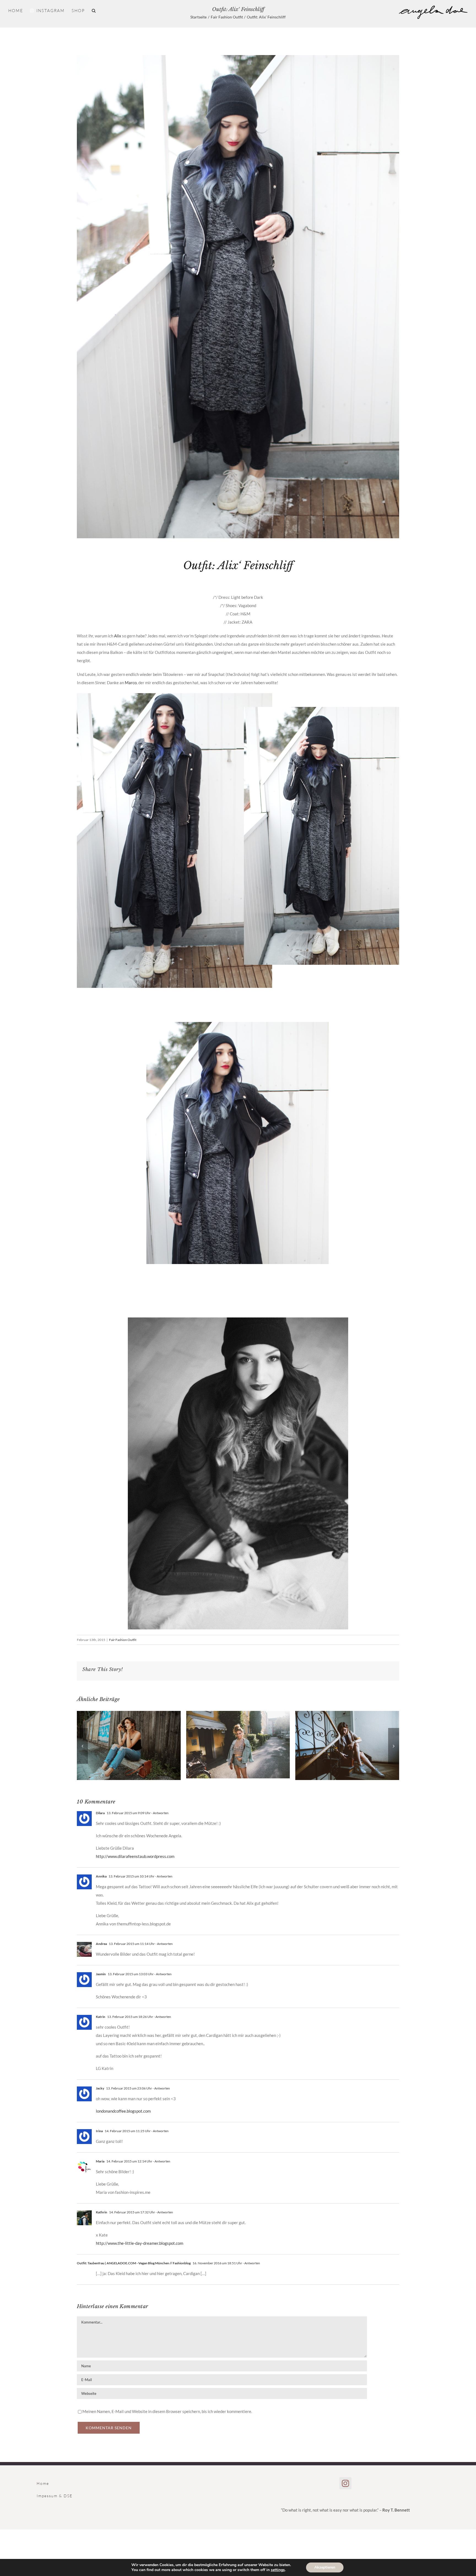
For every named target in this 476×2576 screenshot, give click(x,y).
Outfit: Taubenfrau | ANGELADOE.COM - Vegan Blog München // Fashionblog (134, 2263)
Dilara (100, 1813)
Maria (100, 2161)
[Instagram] (345, 2483)
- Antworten (160, 1813)
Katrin (101, 2017)
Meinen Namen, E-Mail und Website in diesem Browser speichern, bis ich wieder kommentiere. (167, 2411)
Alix (118, 636)
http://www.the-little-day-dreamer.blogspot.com (140, 2243)
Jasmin (101, 1974)
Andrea (101, 1944)
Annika (101, 1876)
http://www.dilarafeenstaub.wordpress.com (135, 1856)
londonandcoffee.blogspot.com (123, 2111)
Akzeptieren (325, 2567)
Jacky (100, 2088)
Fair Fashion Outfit (123, 1640)
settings (278, 2570)
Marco (131, 683)
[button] (94, 10)
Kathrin (102, 2212)
